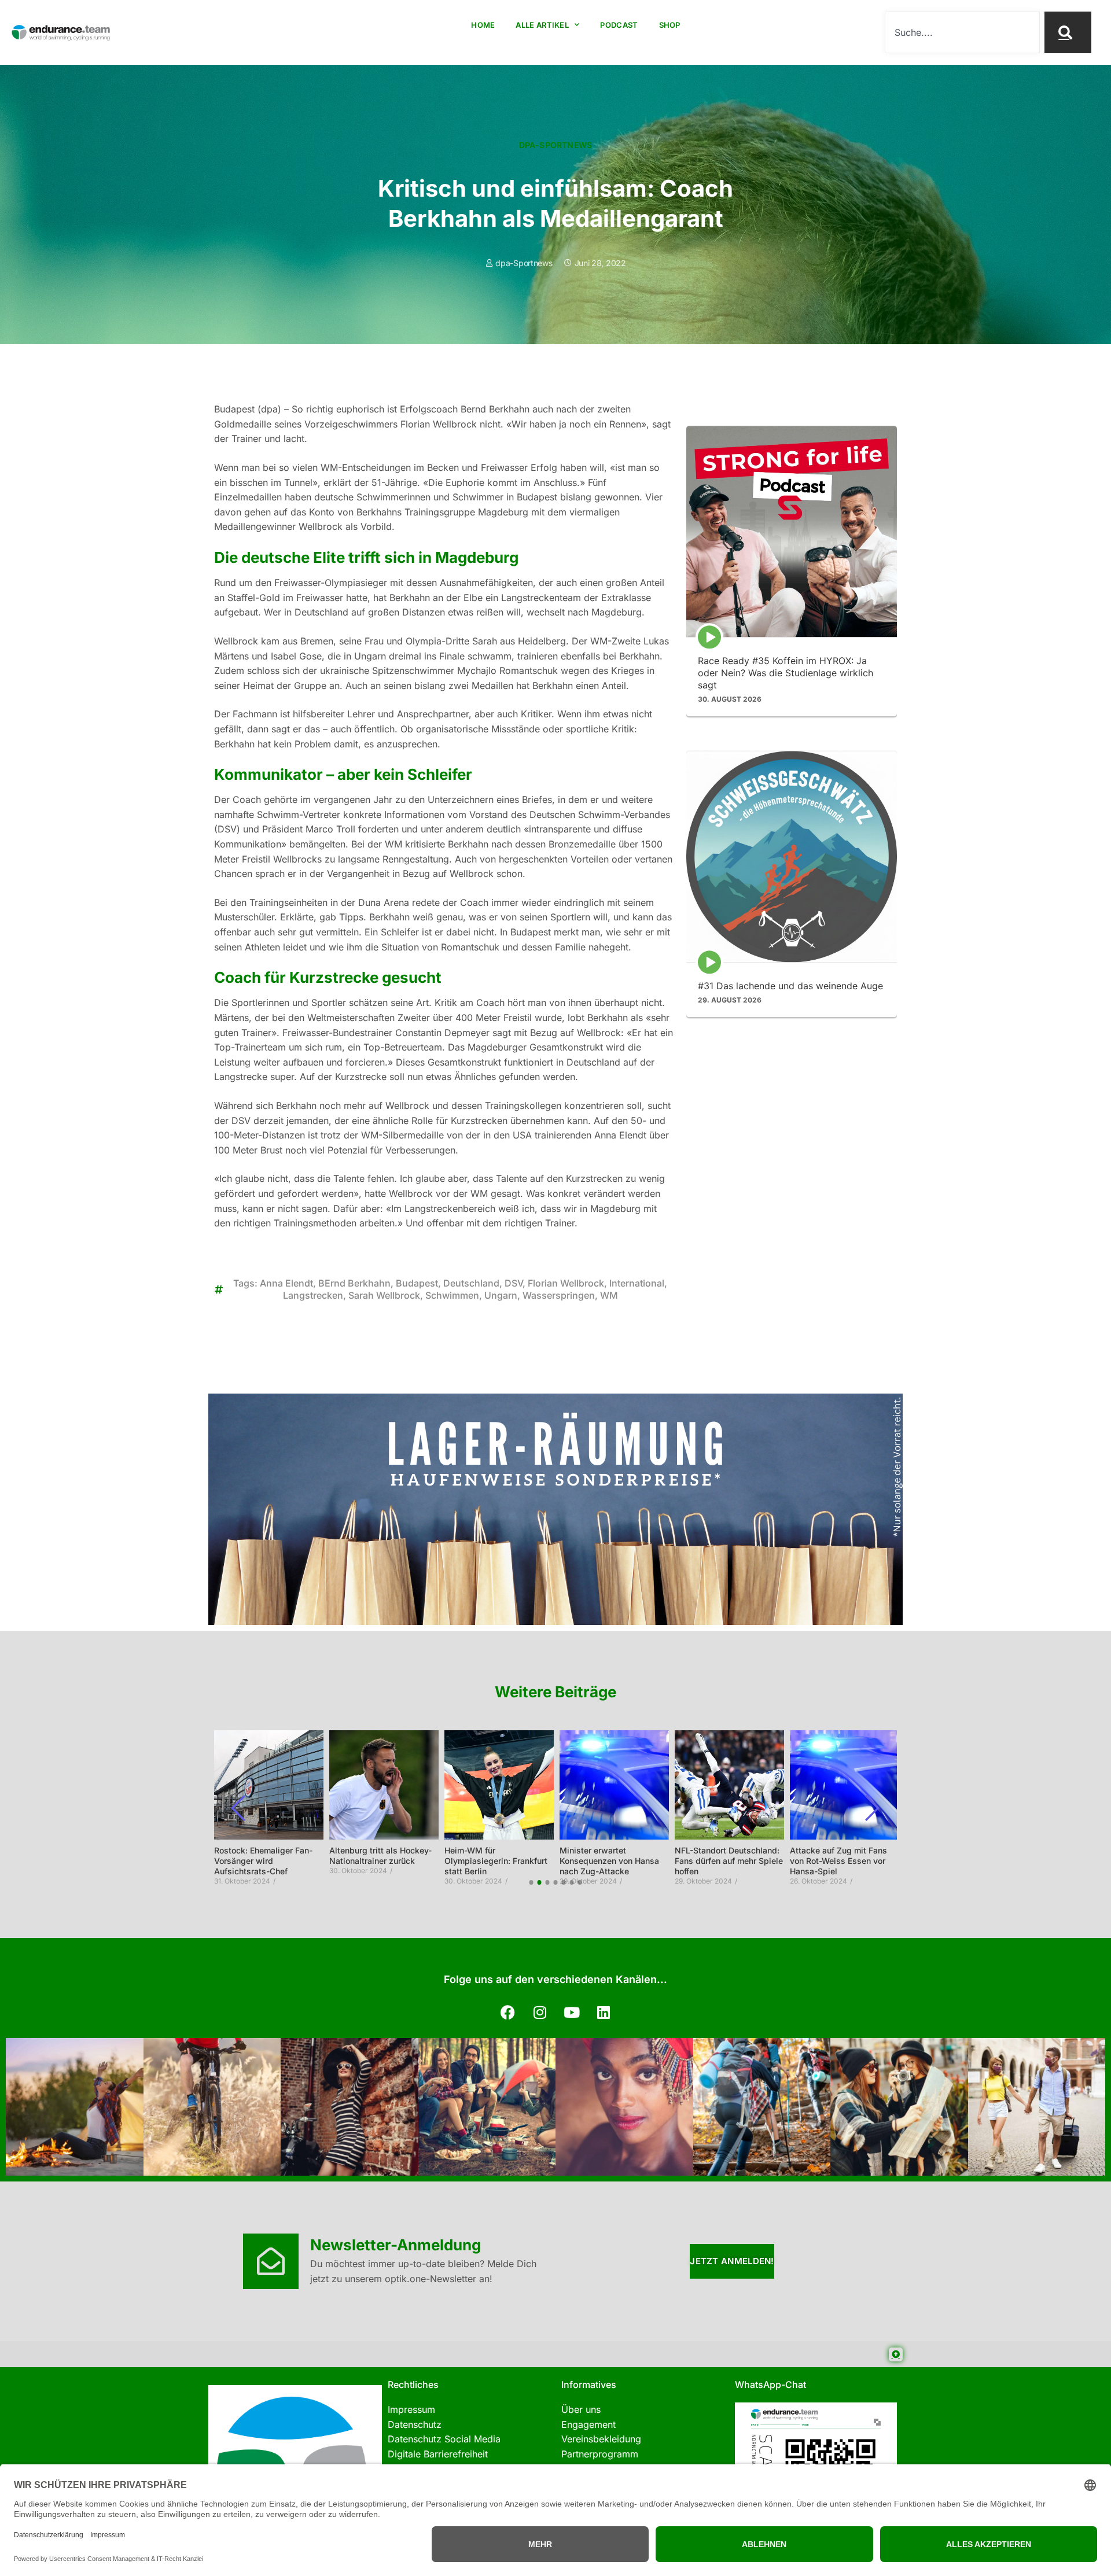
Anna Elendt (286, 1283)
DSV (514, 1283)
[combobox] (962, 32)
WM (609, 1295)
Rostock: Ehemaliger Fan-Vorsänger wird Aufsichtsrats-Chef (263, 1861)
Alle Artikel (542, 25)
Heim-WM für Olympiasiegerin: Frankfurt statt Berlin (496, 1861)
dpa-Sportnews (556, 145)
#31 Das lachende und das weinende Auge (790, 986)
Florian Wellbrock (566, 1283)
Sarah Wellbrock (384, 1295)
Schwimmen (452, 1295)
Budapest (417, 1283)
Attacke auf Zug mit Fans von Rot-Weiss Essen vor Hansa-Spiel (838, 1861)
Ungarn (501, 1295)
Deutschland (471, 1283)
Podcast (619, 25)
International (637, 1283)
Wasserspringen (559, 1295)
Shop (670, 25)
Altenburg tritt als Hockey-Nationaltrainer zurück (380, 1855)
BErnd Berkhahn (354, 1283)
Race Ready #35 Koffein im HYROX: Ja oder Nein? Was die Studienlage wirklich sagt (786, 673)
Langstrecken (313, 1295)
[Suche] (1068, 32)
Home (483, 25)
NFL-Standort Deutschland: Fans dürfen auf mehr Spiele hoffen (729, 1861)
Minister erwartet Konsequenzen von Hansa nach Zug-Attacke (609, 1861)
